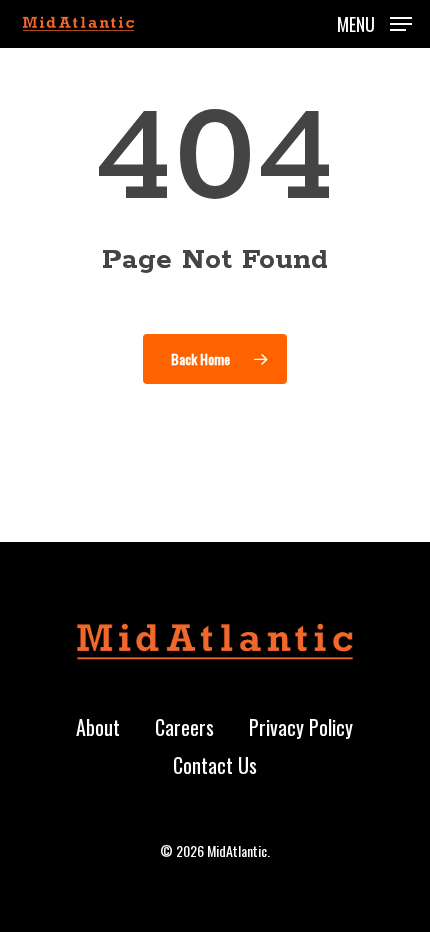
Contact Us (215, 765)
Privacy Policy (301, 727)
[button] (374, 21)
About (98, 727)
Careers (184, 727)
